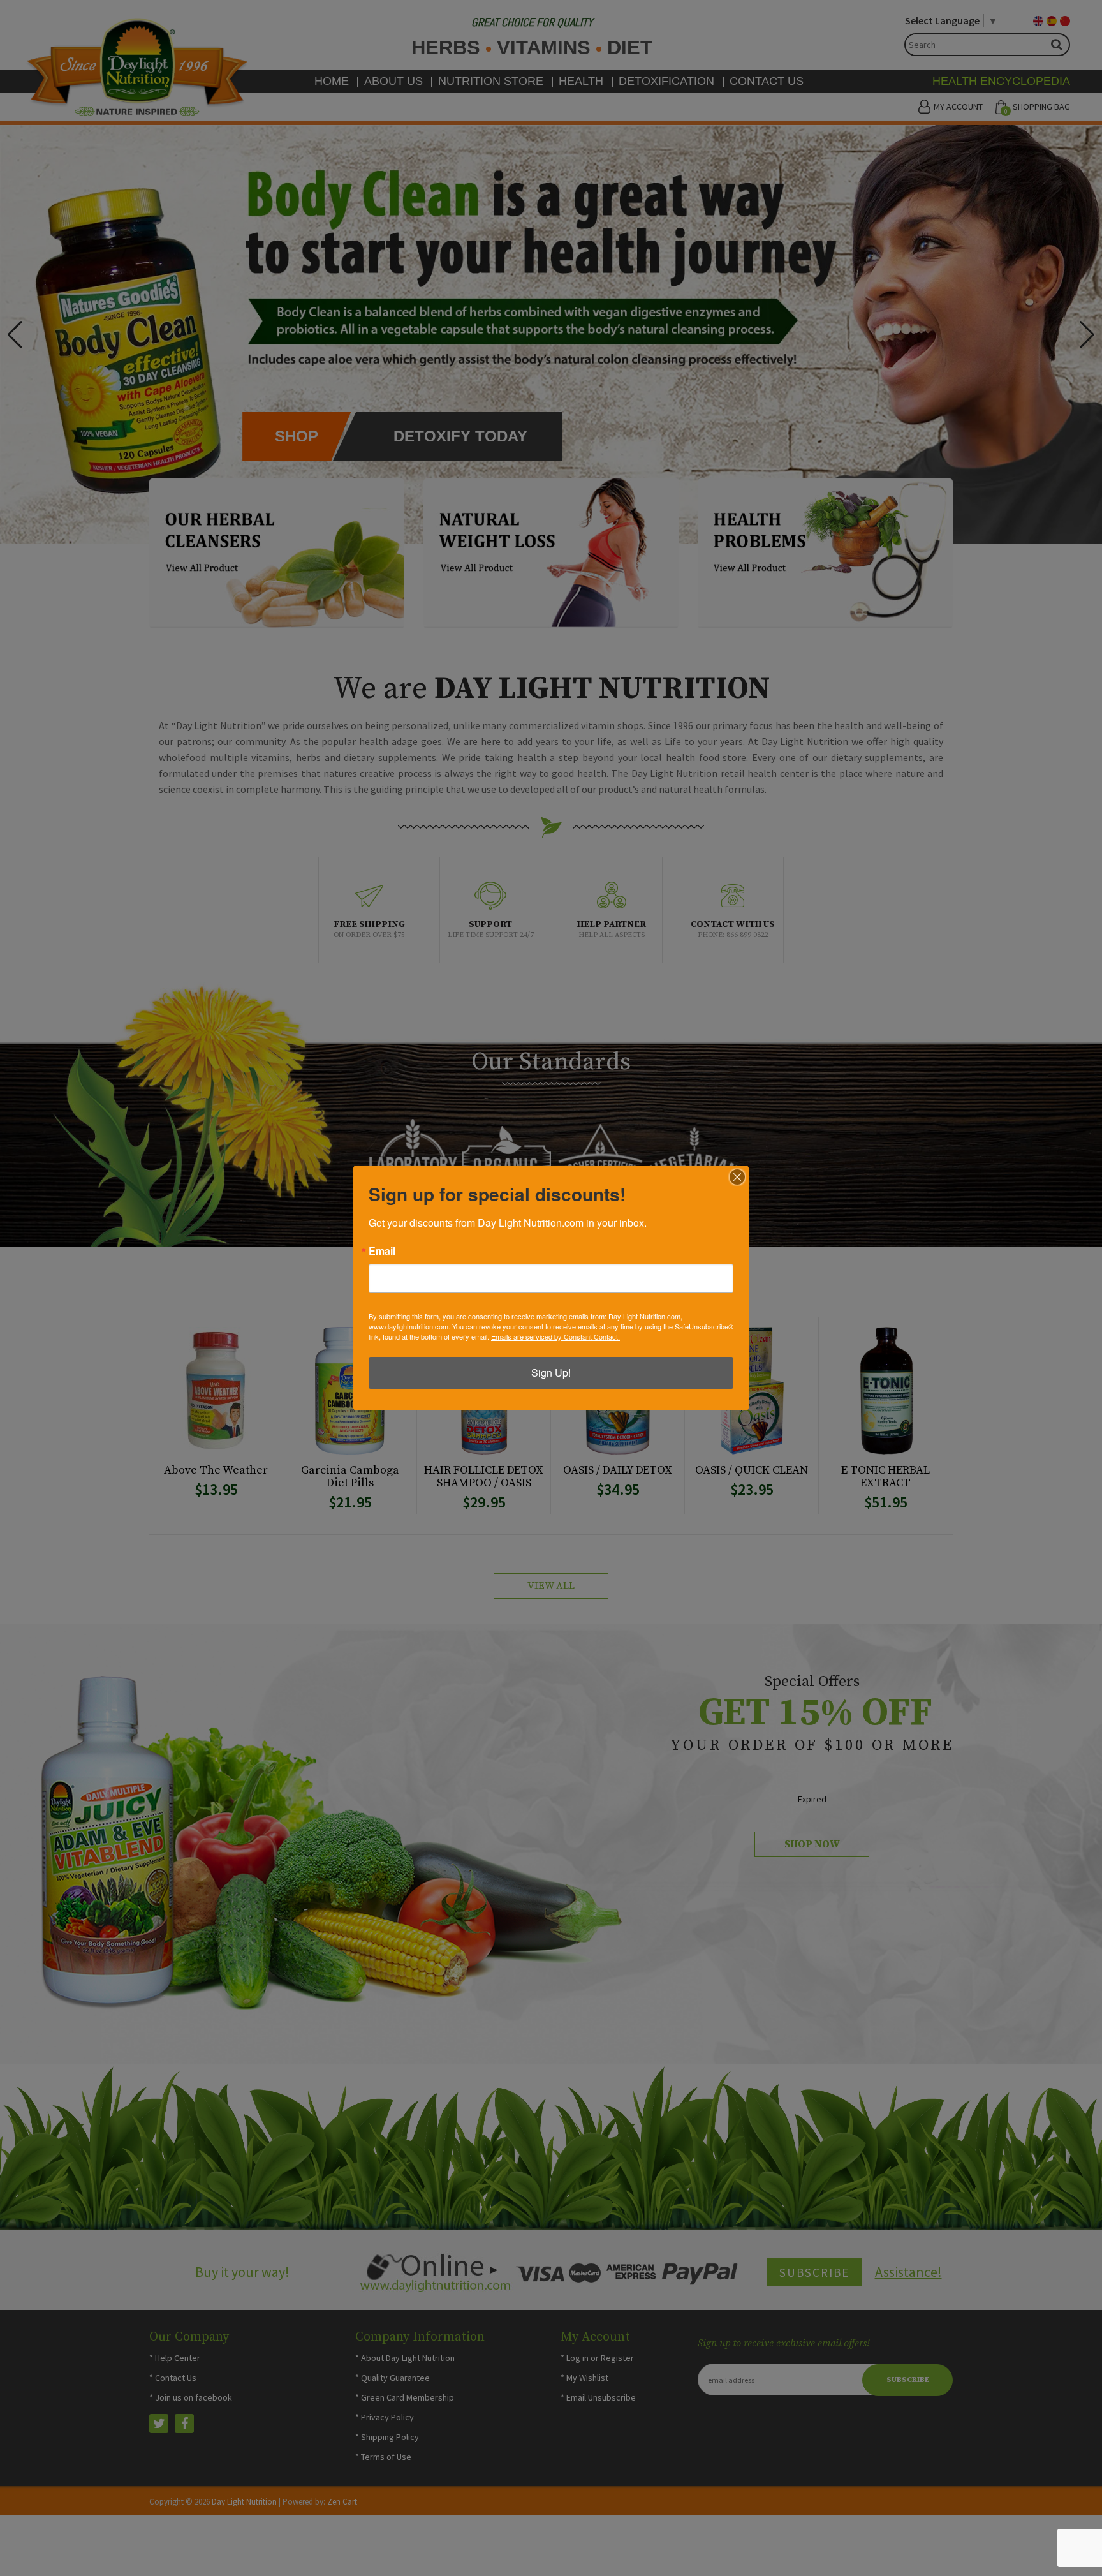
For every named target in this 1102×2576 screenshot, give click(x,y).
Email (382, 1251)
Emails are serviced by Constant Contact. (555, 1336)
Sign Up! (551, 1373)
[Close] (737, 1177)
